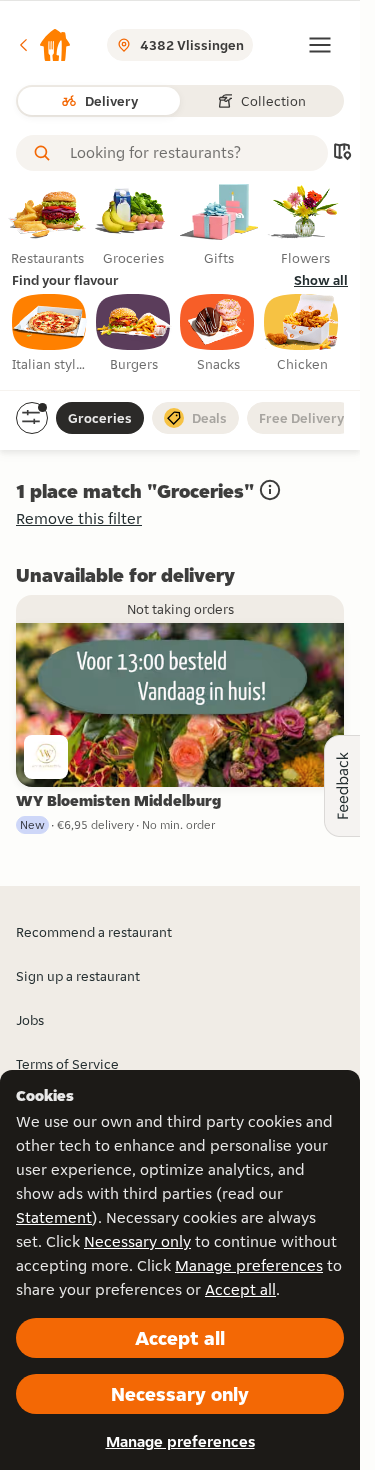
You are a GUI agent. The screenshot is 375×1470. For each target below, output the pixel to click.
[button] (44, 45)
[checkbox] (50, 334)
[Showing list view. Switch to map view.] (342, 153)
